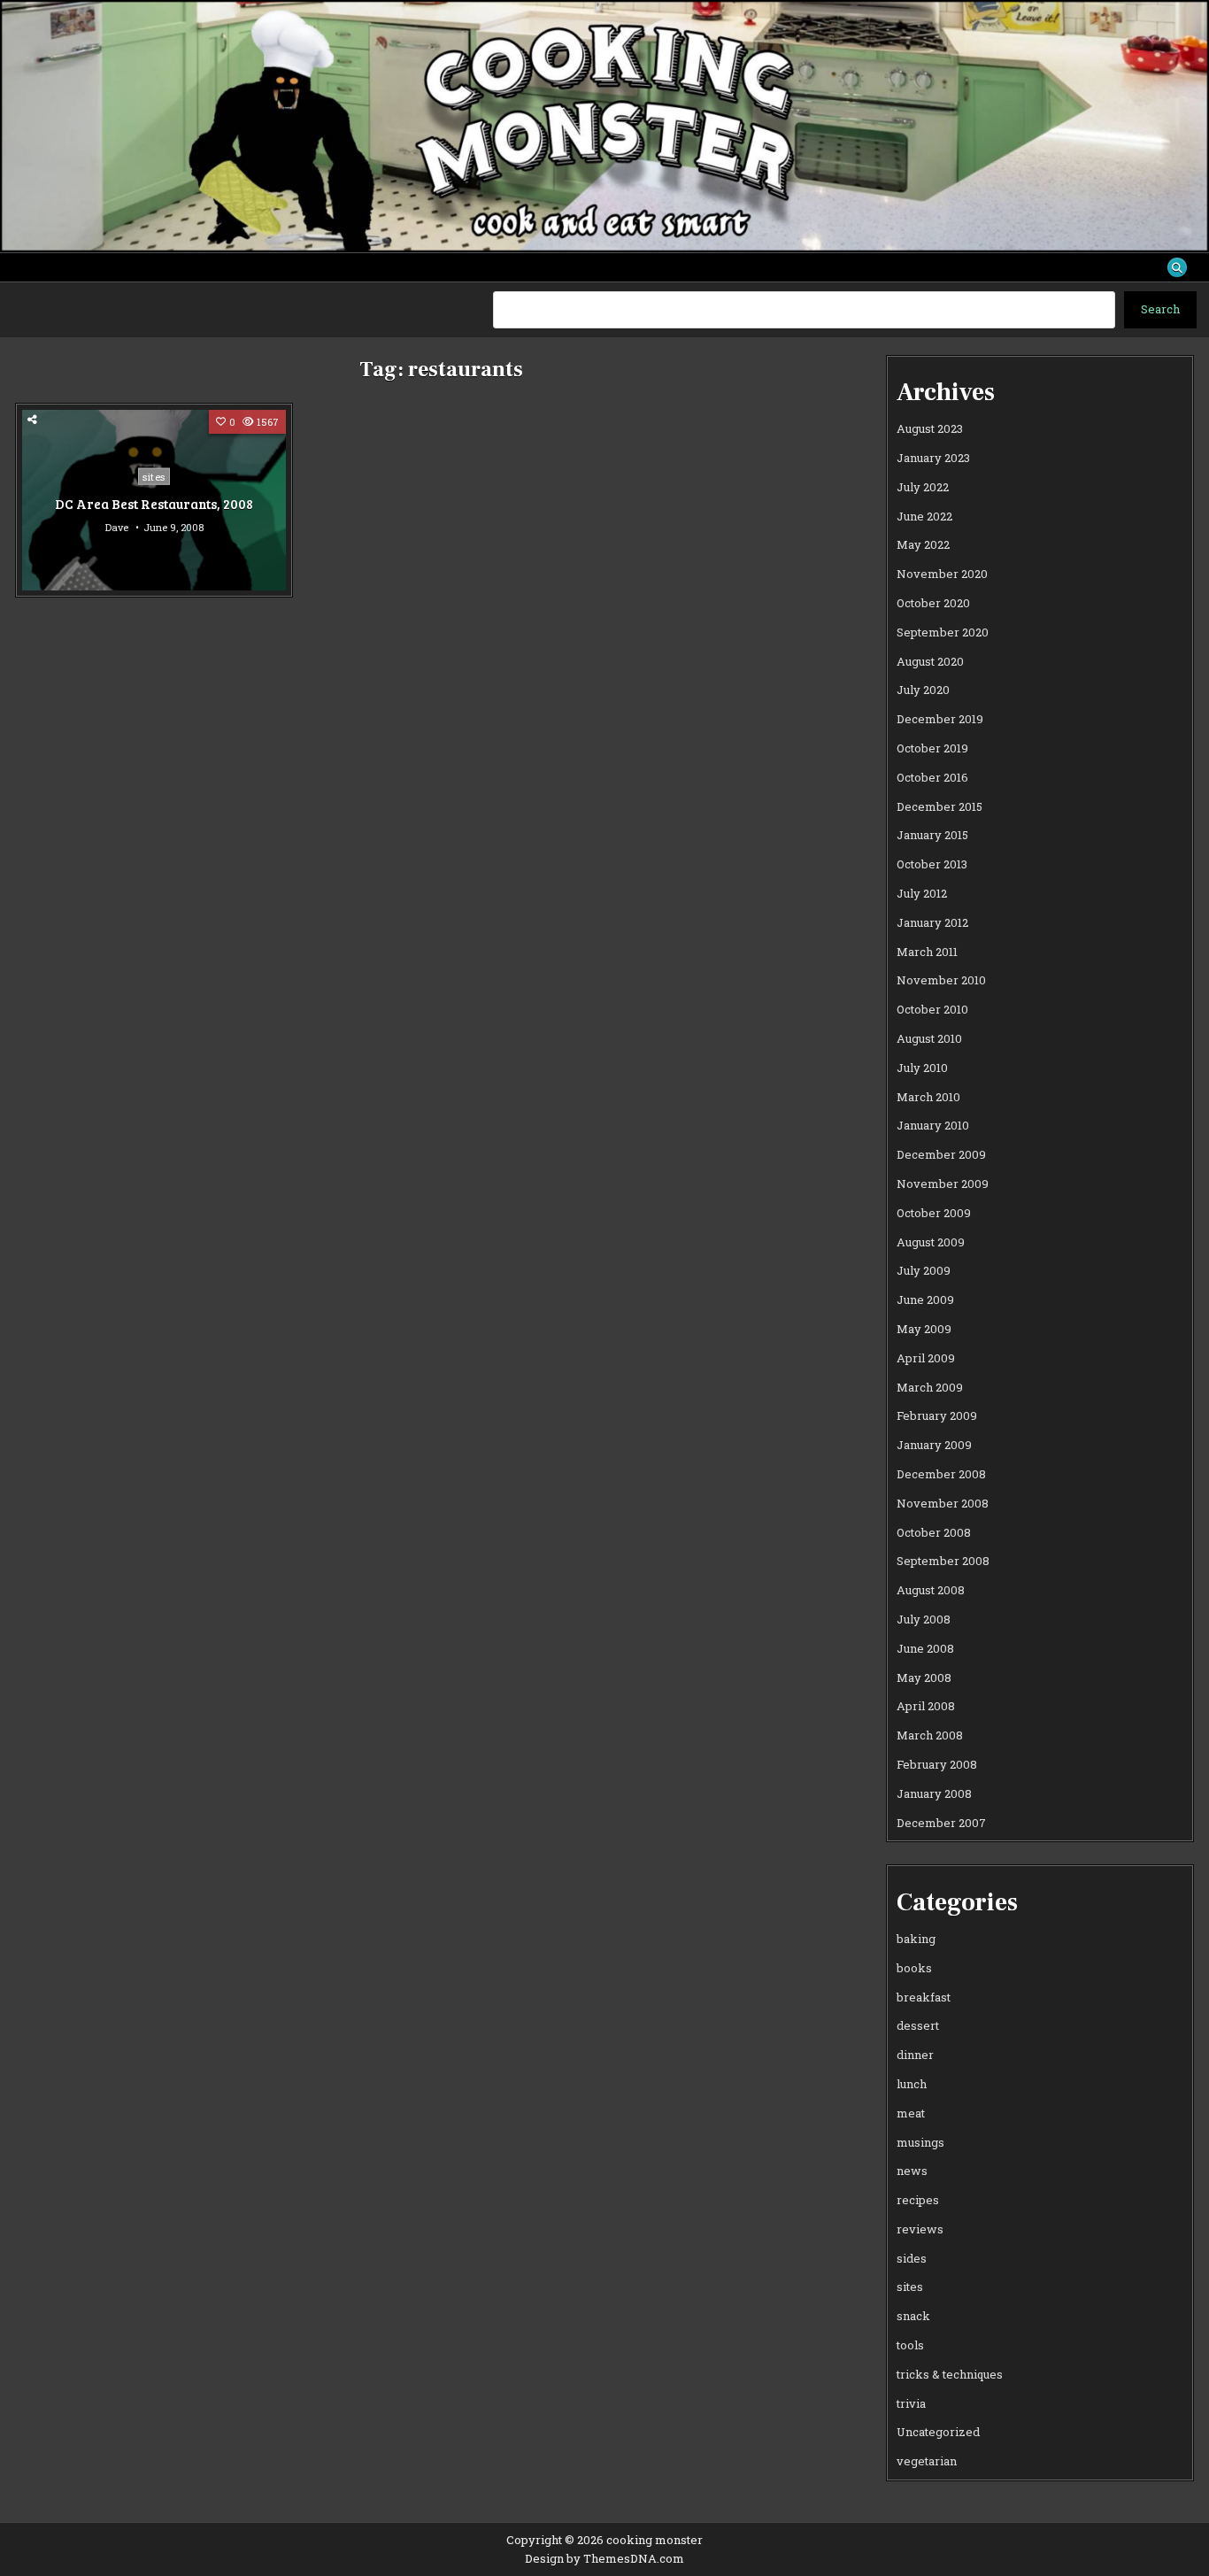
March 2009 (930, 1387)
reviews (920, 2229)
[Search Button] (1177, 267)
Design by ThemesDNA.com (604, 2558)
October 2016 (932, 777)
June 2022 (924, 516)
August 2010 (929, 1038)
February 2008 (937, 1764)
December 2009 (941, 1154)
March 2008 (930, 1735)
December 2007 (941, 1823)
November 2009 (943, 1184)
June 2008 (925, 1648)
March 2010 (928, 1097)
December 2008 (941, 1474)
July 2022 (923, 487)
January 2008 (934, 1793)
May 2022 (923, 544)
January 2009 (934, 1445)
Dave (117, 527)
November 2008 (943, 1503)
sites (154, 476)
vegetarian (927, 2461)
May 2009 (924, 1329)
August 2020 (930, 661)
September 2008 (943, 1561)
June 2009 (925, 1300)
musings (920, 2142)
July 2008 (924, 1619)
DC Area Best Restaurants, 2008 (154, 503)
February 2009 (937, 1415)
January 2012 (932, 922)
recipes (918, 2200)
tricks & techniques (950, 2374)
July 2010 (922, 1068)
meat (911, 2113)
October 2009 (934, 1213)
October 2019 (932, 748)
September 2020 (943, 632)
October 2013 (932, 864)
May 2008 (924, 1677)
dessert (918, 2025)
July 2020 (923, 690)
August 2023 (930, 428)
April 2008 (926, 1706)
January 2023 (933, 458)
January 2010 (933, 1125)
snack (913, 2316)
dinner (915, 2055)
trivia (911, 2403)
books (914, 1968)
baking (916, 1939)
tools (910, 2345)
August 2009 (931, 1242)
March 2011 (927, 952)
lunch (912, 2084)
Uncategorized (938, 2432)
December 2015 (939, 806)
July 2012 (922, 893)
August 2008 (931, 1590)
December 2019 (940, 719)
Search (1160, 309)
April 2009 (926, 1358)
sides (912, 2258)
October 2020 (933, 603)
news (912, 2171)
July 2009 (924, 1270)
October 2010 (932, 1009)
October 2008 (934, 1532)
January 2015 (932, 835)
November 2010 (941, 980)
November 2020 (942, 574)
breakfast (924, 1997)
